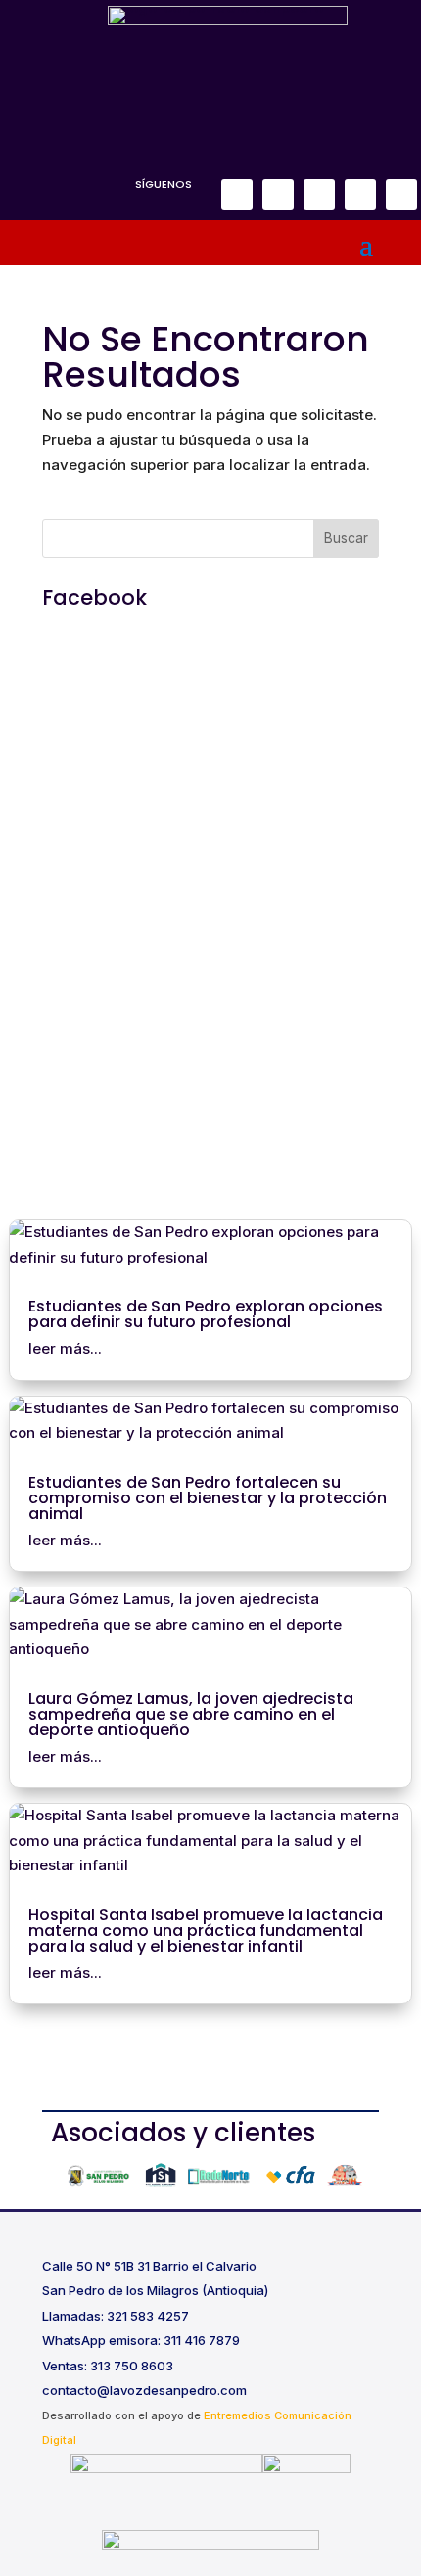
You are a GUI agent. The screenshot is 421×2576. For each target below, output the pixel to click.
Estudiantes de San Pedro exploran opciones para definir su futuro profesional (206, 1314)
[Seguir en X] (319, 195)
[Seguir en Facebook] (237, 195)
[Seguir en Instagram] (278, 195)
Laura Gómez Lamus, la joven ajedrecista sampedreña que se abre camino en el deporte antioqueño (191, 1714)
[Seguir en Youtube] (401, 195)
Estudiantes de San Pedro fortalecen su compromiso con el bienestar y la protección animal (208, 1498)
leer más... (65, 1348)
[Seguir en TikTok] (360, 195)
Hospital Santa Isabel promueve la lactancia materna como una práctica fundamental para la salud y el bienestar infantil (206, 1931)
